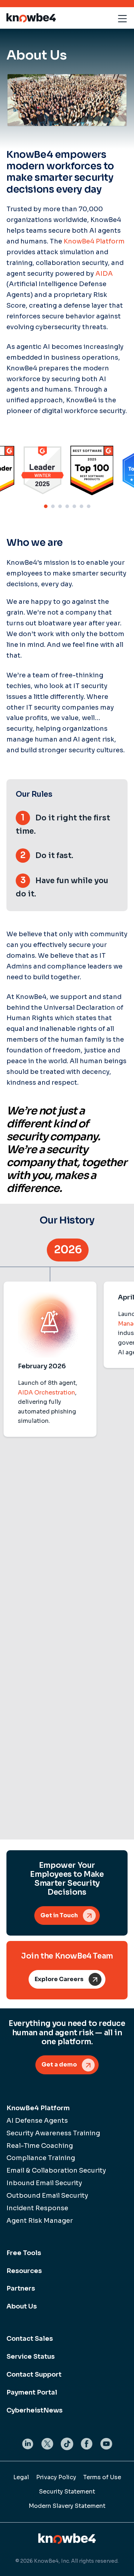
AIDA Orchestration (46, 1393)
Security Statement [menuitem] (67, 2492)
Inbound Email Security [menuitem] (44, 2183)
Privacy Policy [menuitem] (56, 2477)
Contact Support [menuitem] (34, 2374)
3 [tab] (60, 506)
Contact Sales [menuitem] (30, 2339)
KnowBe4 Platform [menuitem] (38, 2108)
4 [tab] (67, 506)
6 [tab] (81, 506)
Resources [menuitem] (24, 2271)
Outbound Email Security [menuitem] (47, 2196)
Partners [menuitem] (21, 2288)
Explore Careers (59, 1979)
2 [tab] (53, 506)
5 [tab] (74, 506)
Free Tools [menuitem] (24, 2253)
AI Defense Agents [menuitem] (37, 2121)
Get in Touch (59, 1915)
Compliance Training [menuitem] (41, 2158)
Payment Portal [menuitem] (32, 2392)
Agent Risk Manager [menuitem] (40, 2221)
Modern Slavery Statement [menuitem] (67, 2506)
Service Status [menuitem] (31, 2357)
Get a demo (59, 2064)
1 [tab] (46, 506)
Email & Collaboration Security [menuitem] (56, 2170)
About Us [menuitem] (22, 2306)
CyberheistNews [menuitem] (34, 2410)
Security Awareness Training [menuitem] (53, 2133)
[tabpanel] (92, 470)
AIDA (104, 274)
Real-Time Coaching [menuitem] (40, 2146)
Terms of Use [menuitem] (102, 2477)
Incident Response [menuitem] (37, 2208)
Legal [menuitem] (21, 2477)
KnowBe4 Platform (94, 241)
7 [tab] (89, 506)
